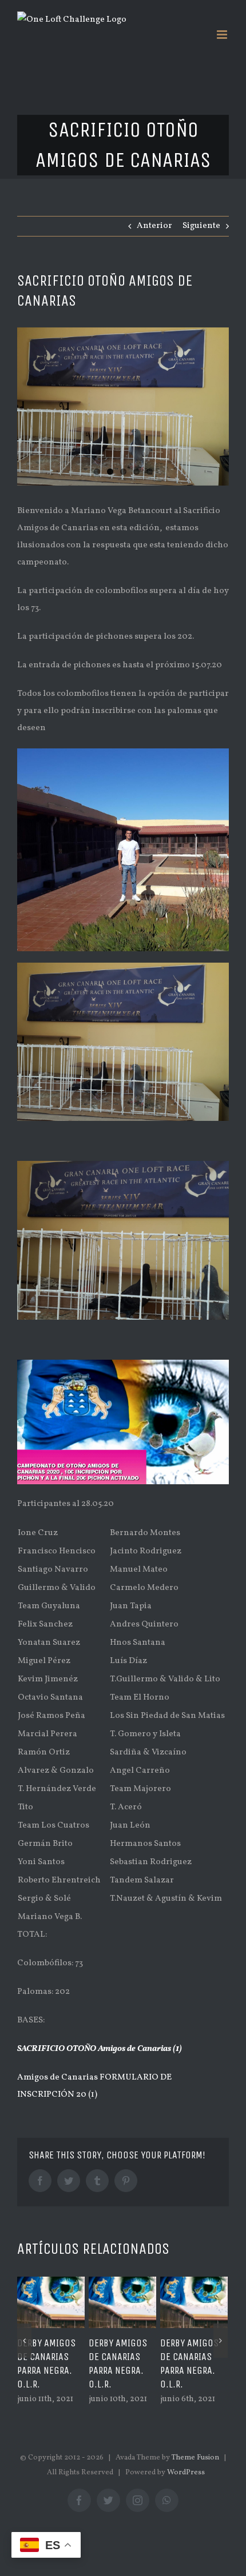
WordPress (186, 2473)
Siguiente (201, 226)
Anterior (154, 226)
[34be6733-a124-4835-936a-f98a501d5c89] (123, 407)
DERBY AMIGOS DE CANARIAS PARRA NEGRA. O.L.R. (46, 2363)
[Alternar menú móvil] (223, 35)
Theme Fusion (195, 2458)
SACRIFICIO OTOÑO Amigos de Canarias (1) (100, 2049)
